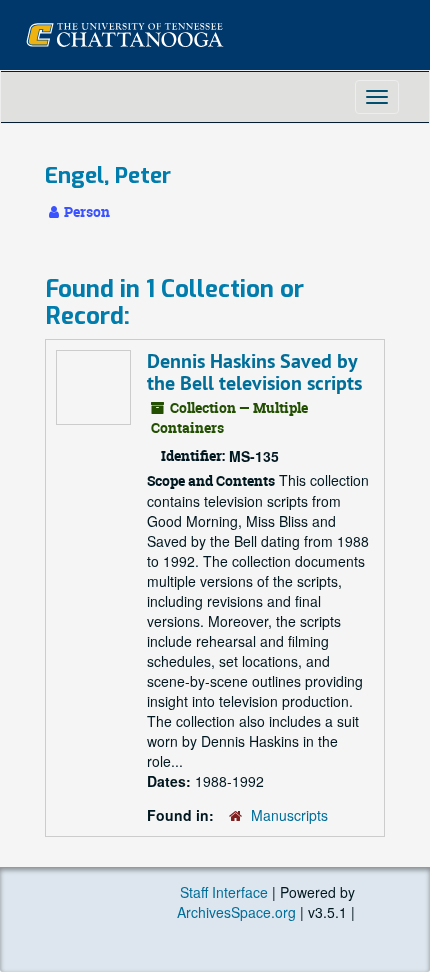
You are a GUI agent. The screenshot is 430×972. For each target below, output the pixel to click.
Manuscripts (289, 815)
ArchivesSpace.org (236, 912)
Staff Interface (224, 892)
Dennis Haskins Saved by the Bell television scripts (254, 372)
